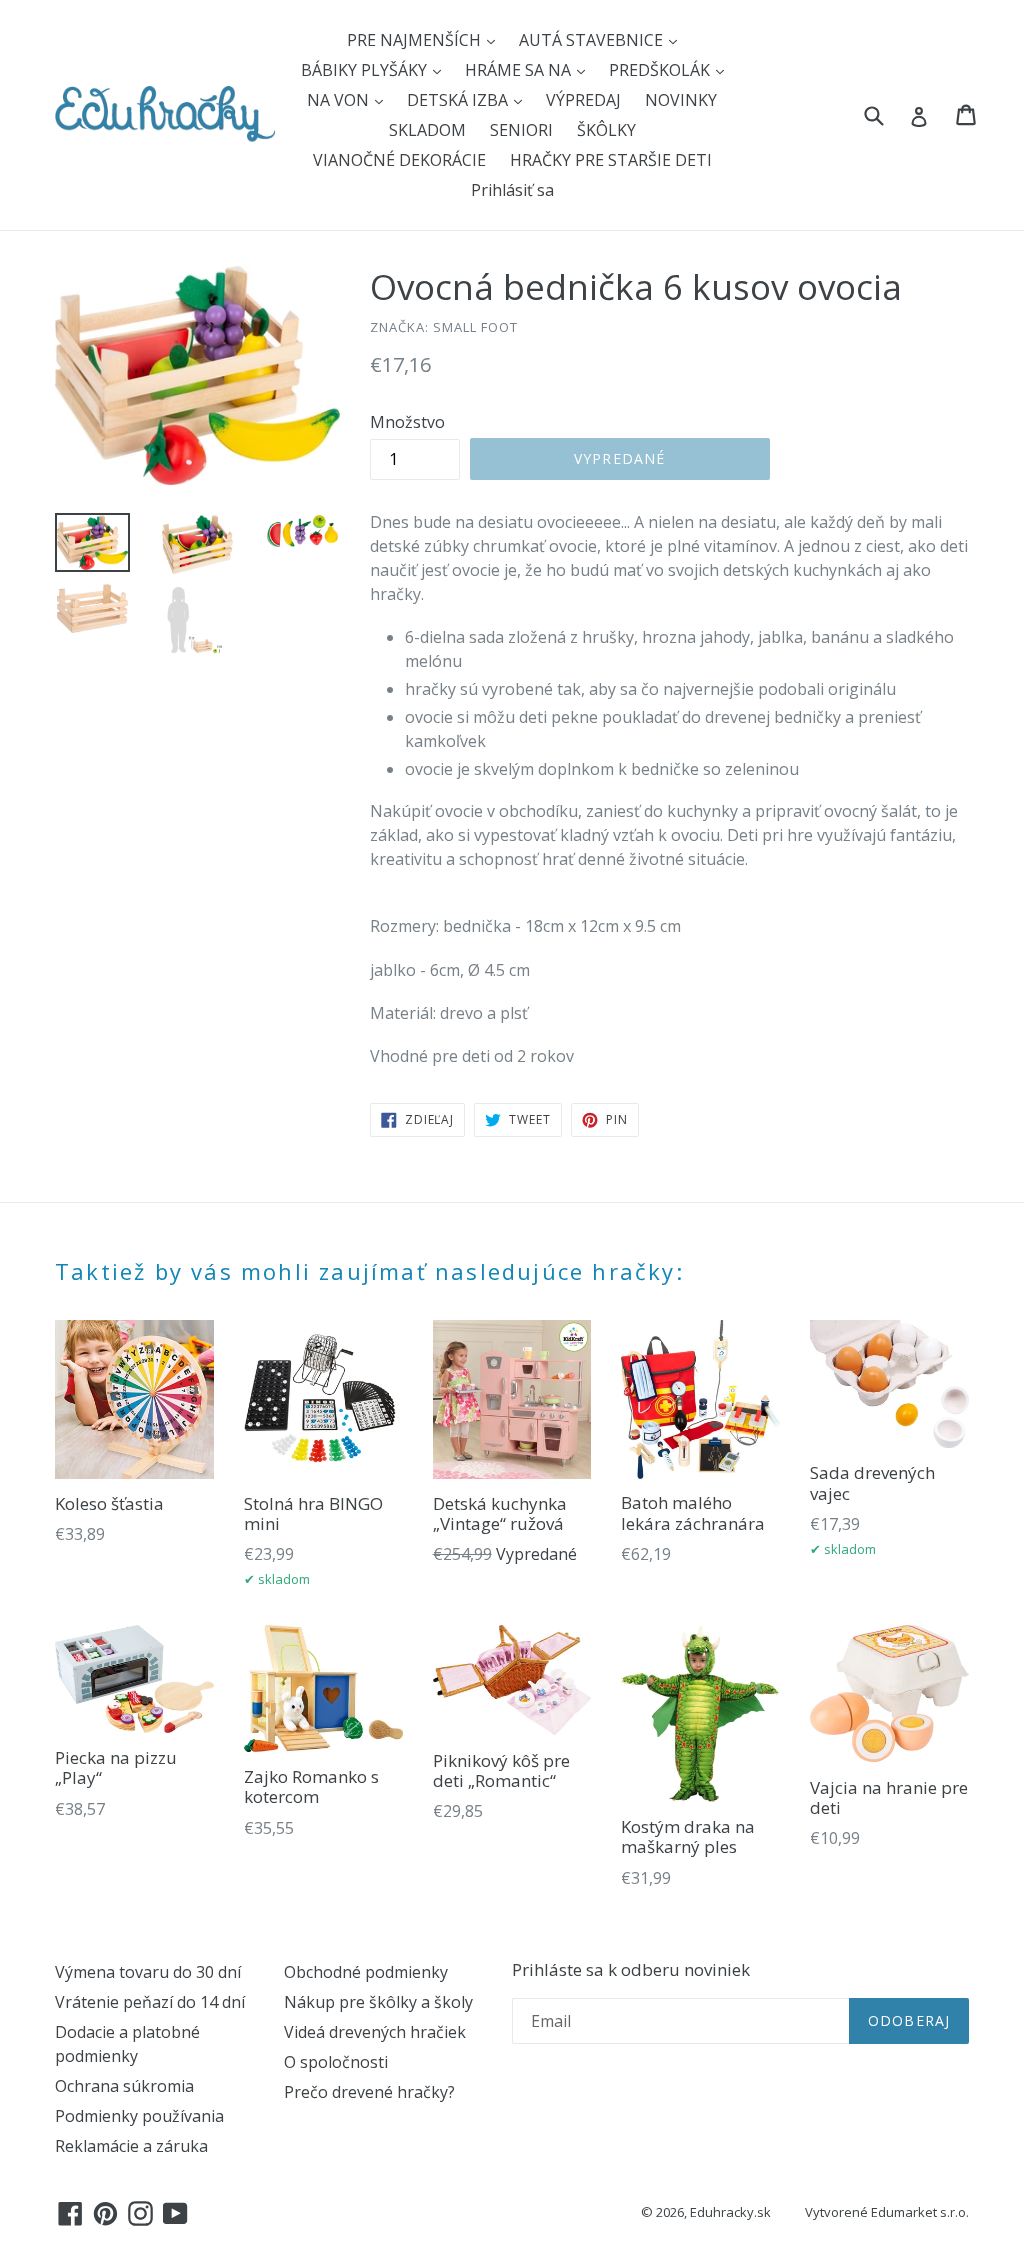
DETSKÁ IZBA (459, 100)
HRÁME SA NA (520, 70)
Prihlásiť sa (512, 190)
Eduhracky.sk (730, 2212)
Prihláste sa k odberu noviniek (631, 1970)
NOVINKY (681, 100)
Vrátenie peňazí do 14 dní (150, 2002)
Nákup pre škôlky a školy (378, 2002)
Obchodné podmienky (366, 1972)
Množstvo (407, 422)
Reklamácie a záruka (131, 2146)
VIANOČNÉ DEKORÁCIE (399, 160)
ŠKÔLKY (606, 130)
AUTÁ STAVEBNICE (593, 40)
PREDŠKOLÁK (661, 70)
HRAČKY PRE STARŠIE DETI (611, 160)
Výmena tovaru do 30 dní (148, 1972)
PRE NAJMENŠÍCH (416, 40)
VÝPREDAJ (583, 100)
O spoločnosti (336, 2062)
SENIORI (521, 130)
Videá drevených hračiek (375, 2032)
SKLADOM (427, 130)
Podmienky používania (139, 2116)
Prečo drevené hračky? (369, 2092)
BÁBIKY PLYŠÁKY (366, 70)
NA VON (340, 100)
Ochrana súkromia (124, 2086)
